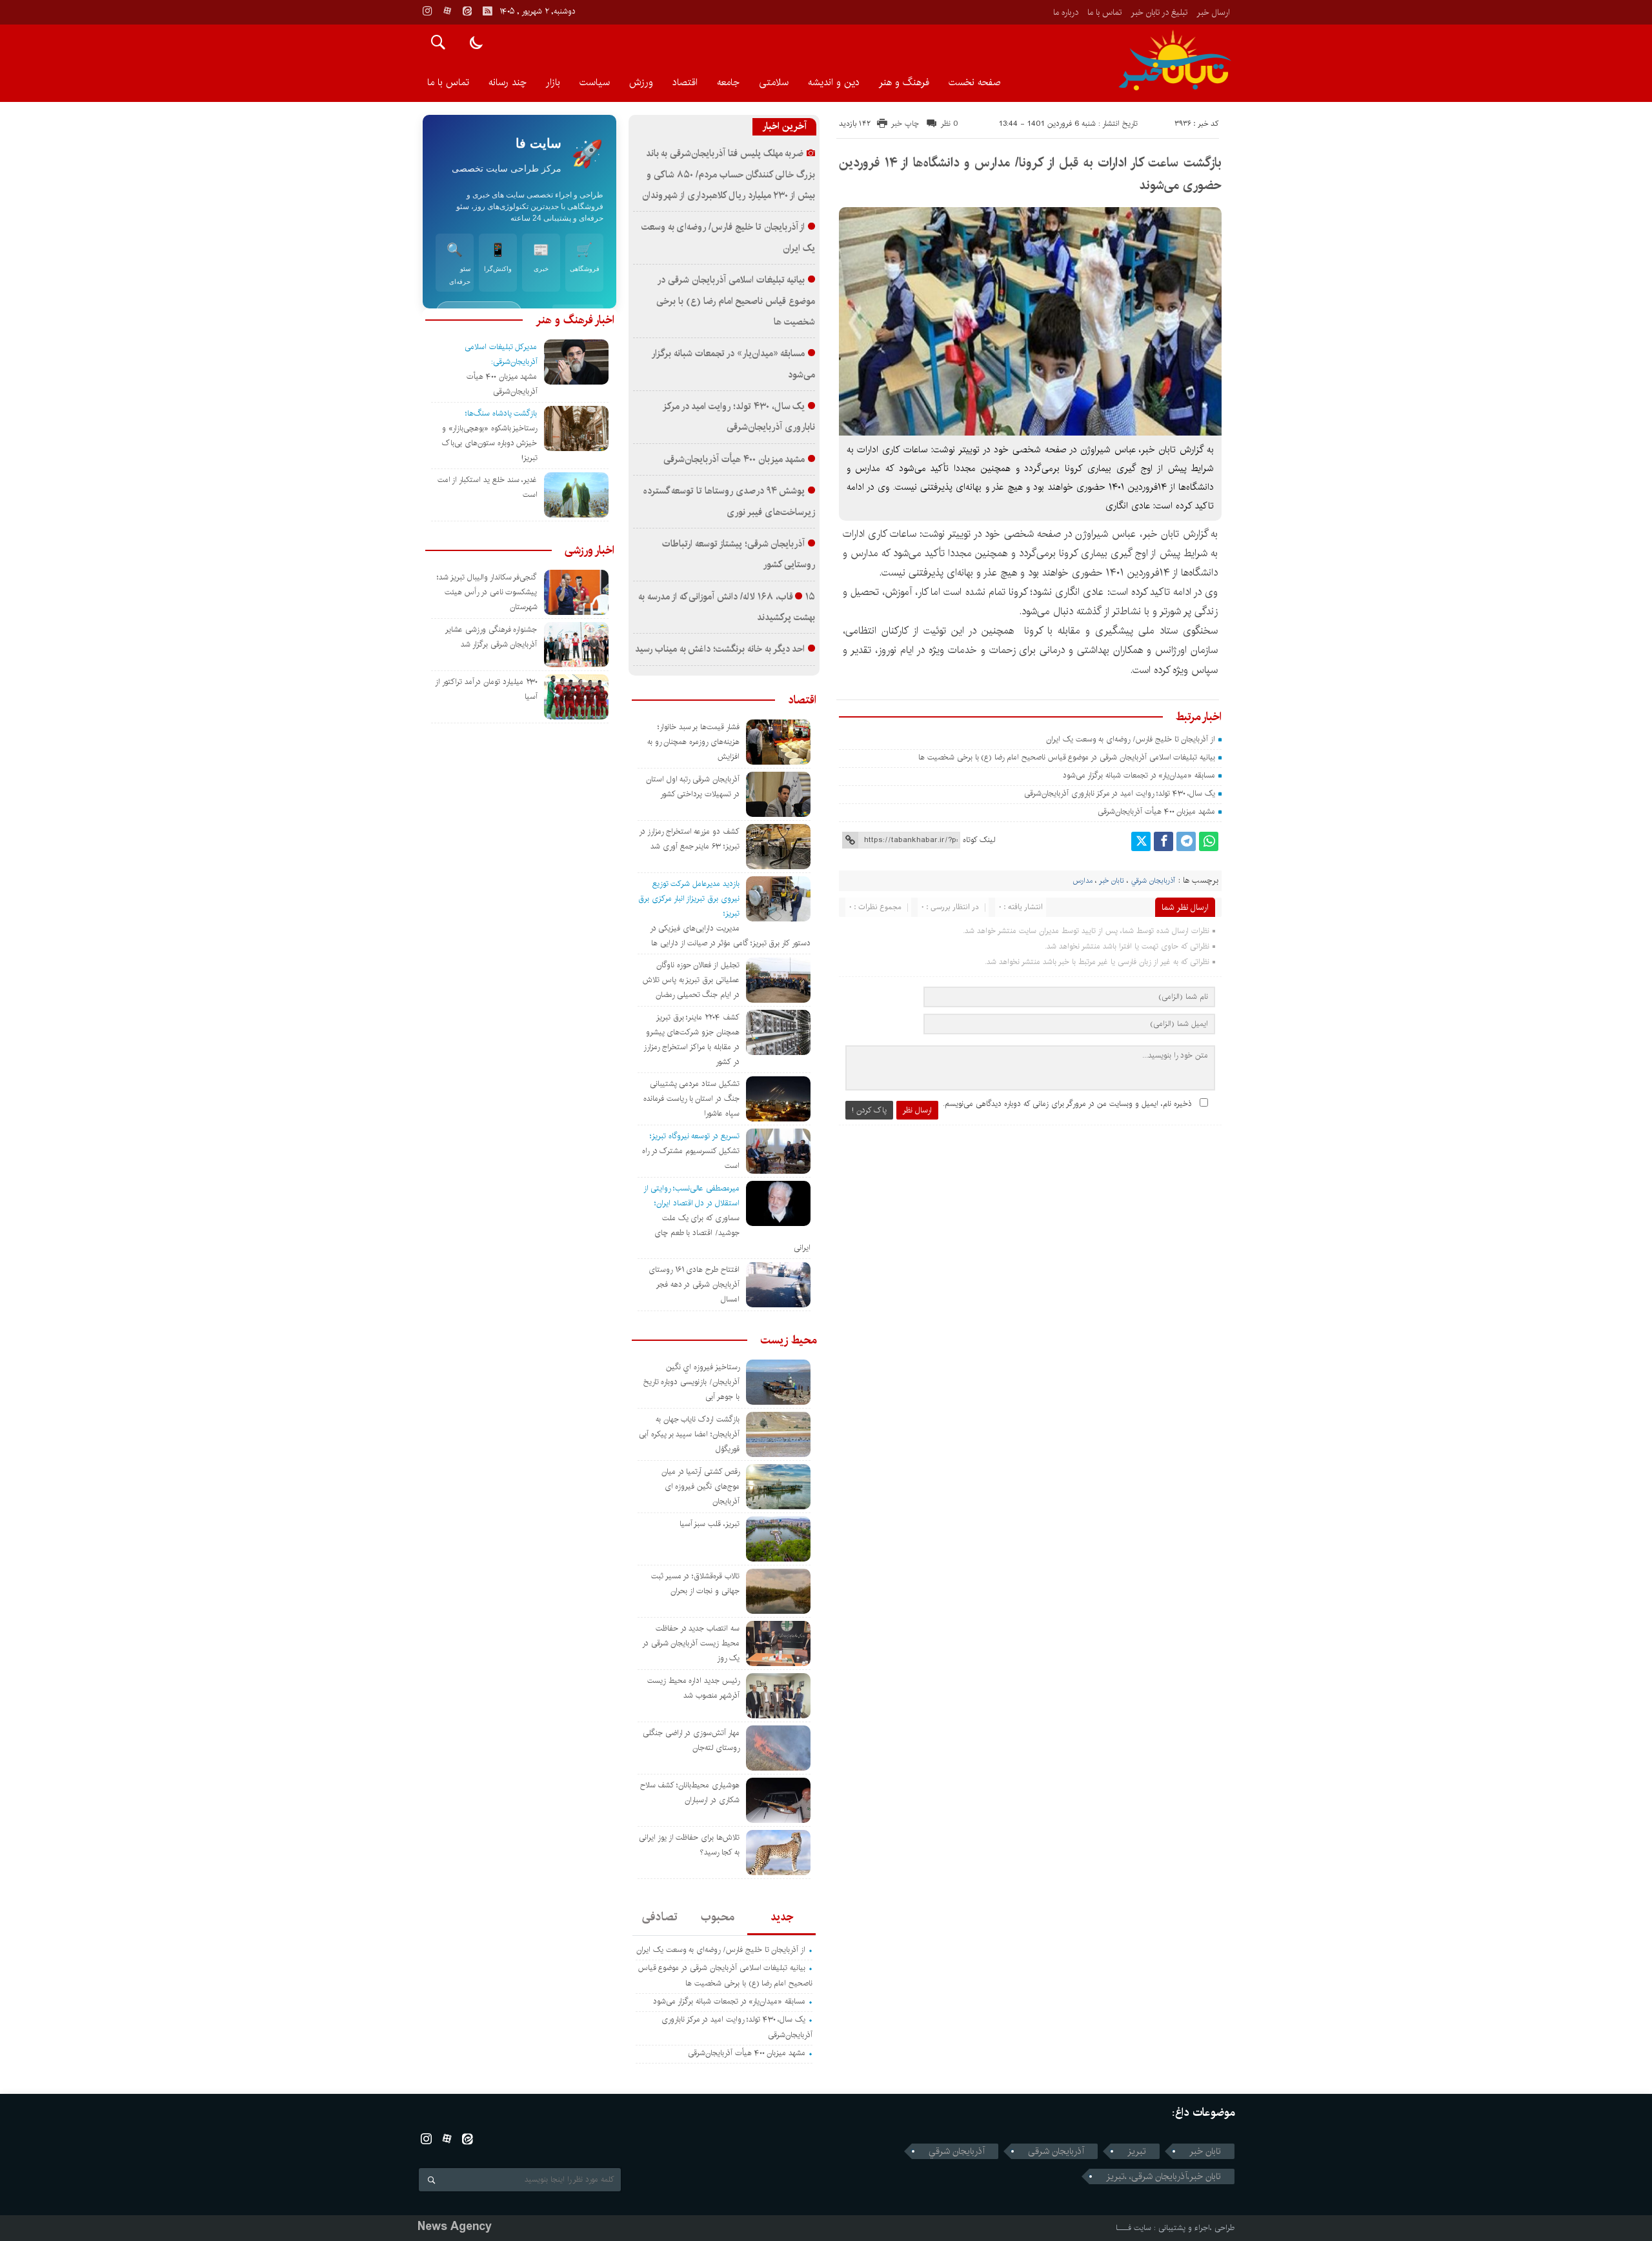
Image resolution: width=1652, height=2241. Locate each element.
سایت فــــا (1133, 2228)
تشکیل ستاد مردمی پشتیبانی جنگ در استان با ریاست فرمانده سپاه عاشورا (691, 1099)
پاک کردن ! (869, 1110)
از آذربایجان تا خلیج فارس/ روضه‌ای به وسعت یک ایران (1131, 739)
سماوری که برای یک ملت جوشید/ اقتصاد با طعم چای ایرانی (732, 1233)
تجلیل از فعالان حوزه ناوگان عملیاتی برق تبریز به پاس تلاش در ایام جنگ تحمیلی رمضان (691, 980)
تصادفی (660, 1917)
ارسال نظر (917, 1110)
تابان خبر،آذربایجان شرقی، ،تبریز (1163, 2176)
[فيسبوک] (1163, 841)
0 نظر (950, 124)
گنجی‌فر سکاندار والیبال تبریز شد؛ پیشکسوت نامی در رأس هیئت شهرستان (487, 592)
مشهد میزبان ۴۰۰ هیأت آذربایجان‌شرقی (1156, 811)
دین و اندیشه (834, 82)
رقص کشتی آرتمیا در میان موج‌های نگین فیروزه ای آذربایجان (700, 1486)
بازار (553, 82)
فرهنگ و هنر (904, 82)
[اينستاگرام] (427, 11)
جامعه (728, 82)
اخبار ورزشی (589, 550)
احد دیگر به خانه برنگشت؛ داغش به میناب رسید (720, 649)
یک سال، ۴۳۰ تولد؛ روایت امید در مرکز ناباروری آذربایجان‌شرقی (1120, 793)
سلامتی (774, 82)
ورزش (641, 82)
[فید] (487, 11)
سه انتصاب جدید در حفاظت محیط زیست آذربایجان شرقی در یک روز (691, 1643)
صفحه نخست (974, 82)
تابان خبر (1112, 881)
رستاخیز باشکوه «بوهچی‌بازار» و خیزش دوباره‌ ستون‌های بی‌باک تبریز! (489, 443)
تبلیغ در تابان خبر (1159, 12)
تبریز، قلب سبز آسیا (710, 1524)
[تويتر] (1141, 841)
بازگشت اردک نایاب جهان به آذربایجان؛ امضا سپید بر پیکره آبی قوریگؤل (689, 1434)
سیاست (595, 82)
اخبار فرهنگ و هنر (575, 320)
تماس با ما (1104, 12)
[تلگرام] (1186, 841)
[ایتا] (467, 11)
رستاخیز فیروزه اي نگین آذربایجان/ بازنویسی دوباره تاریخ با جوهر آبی (691, 1382)
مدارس (1083, 881)
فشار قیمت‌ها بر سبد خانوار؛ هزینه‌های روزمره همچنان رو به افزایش (693, 742)
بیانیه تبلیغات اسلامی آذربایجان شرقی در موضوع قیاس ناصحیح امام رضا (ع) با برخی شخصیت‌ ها (1065, 757)
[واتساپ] (1209, 841)
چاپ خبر (905, 124)
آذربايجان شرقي (1153, 881)
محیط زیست (788, 1340)
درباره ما (1066, 12)
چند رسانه (508, 82)
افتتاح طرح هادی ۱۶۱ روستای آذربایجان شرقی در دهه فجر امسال (694, 1284)
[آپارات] (447, 11)
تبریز (1137, 2151)
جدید (782, 1917)
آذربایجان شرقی (1056, 2151)
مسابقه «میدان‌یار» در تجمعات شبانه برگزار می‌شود (1139, 775)
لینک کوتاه (979, 840)
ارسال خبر (1213, 12)
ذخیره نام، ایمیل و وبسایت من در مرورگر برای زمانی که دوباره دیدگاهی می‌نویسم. (1067, 1104)
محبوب (718, 1917)
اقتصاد (685, 82)
